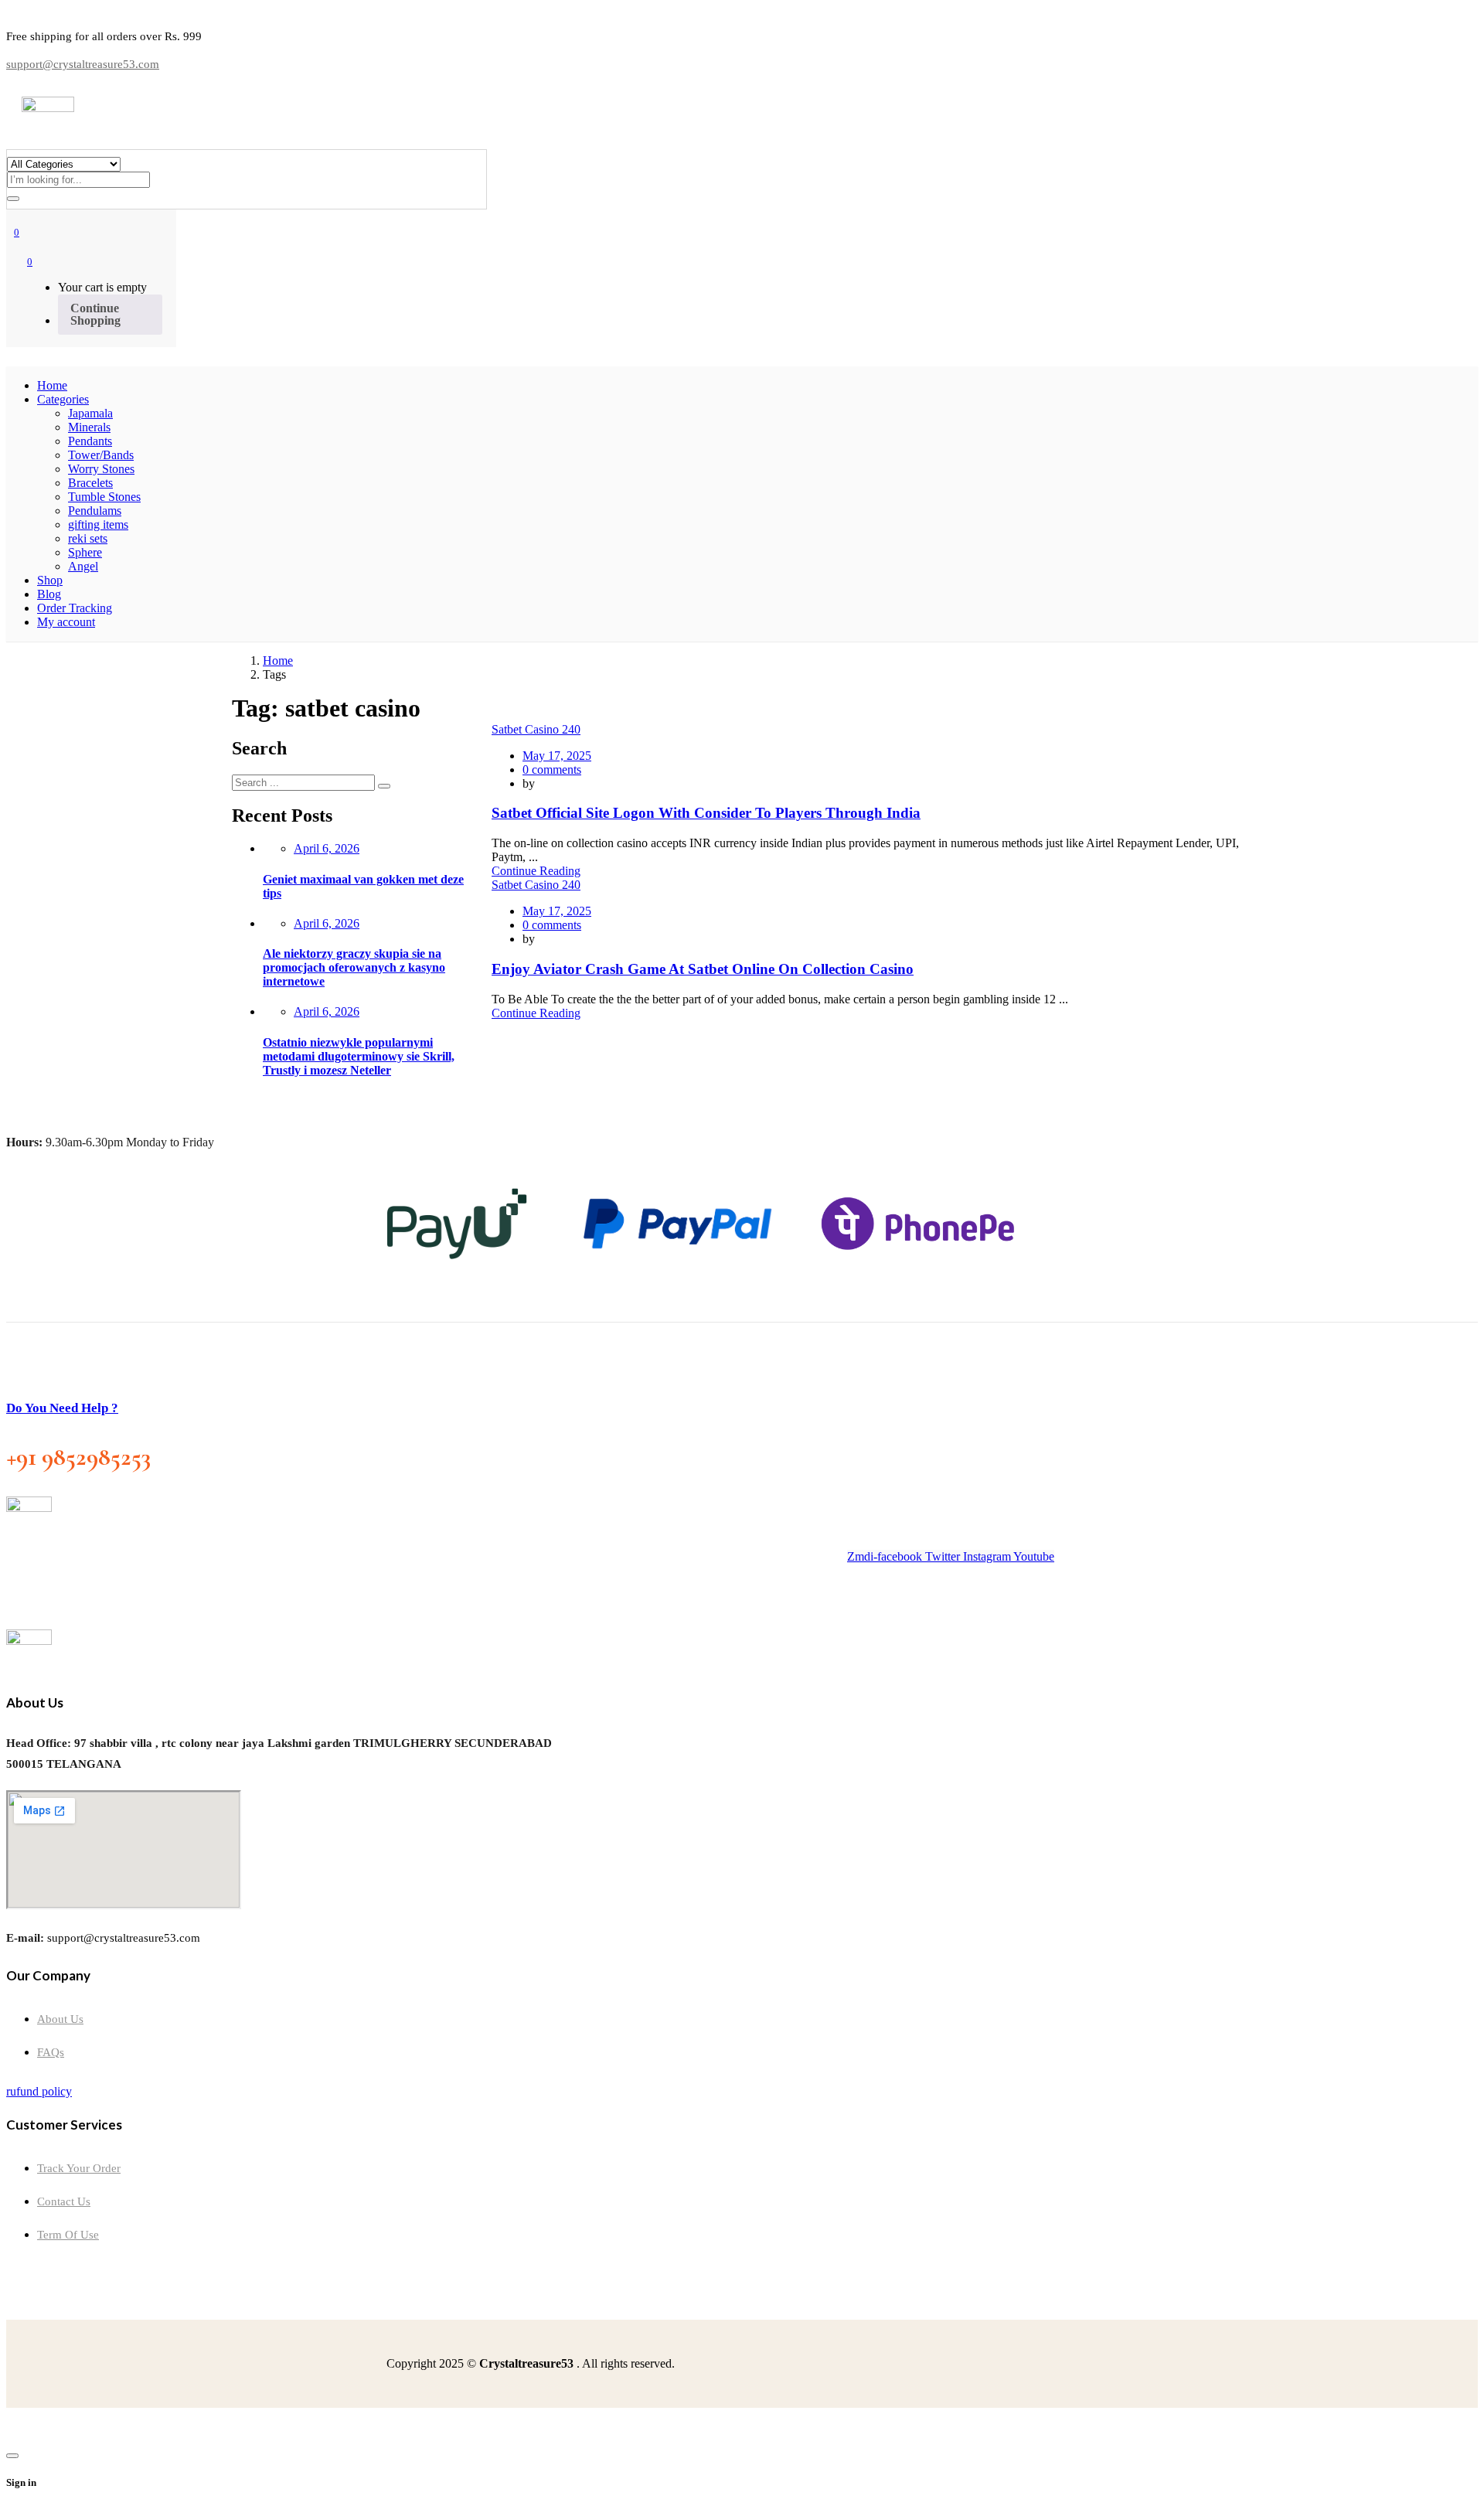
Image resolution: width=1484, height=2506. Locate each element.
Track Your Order (79, 2168)
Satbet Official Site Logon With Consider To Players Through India (706, 813)
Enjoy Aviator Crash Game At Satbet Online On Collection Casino (703, 969)
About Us (60, 2019)
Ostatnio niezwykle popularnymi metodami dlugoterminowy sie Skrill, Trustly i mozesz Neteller (359, 1056)
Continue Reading (536, 871)
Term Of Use (68, 2235)
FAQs (51, 2052)
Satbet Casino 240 (536, 729)
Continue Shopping (95, 314)
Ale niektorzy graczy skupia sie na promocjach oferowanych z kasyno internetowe (354, 967)
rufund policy (39, 2091)
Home (278, 661)
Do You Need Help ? (62, 1408)
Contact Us (64, 2201)
